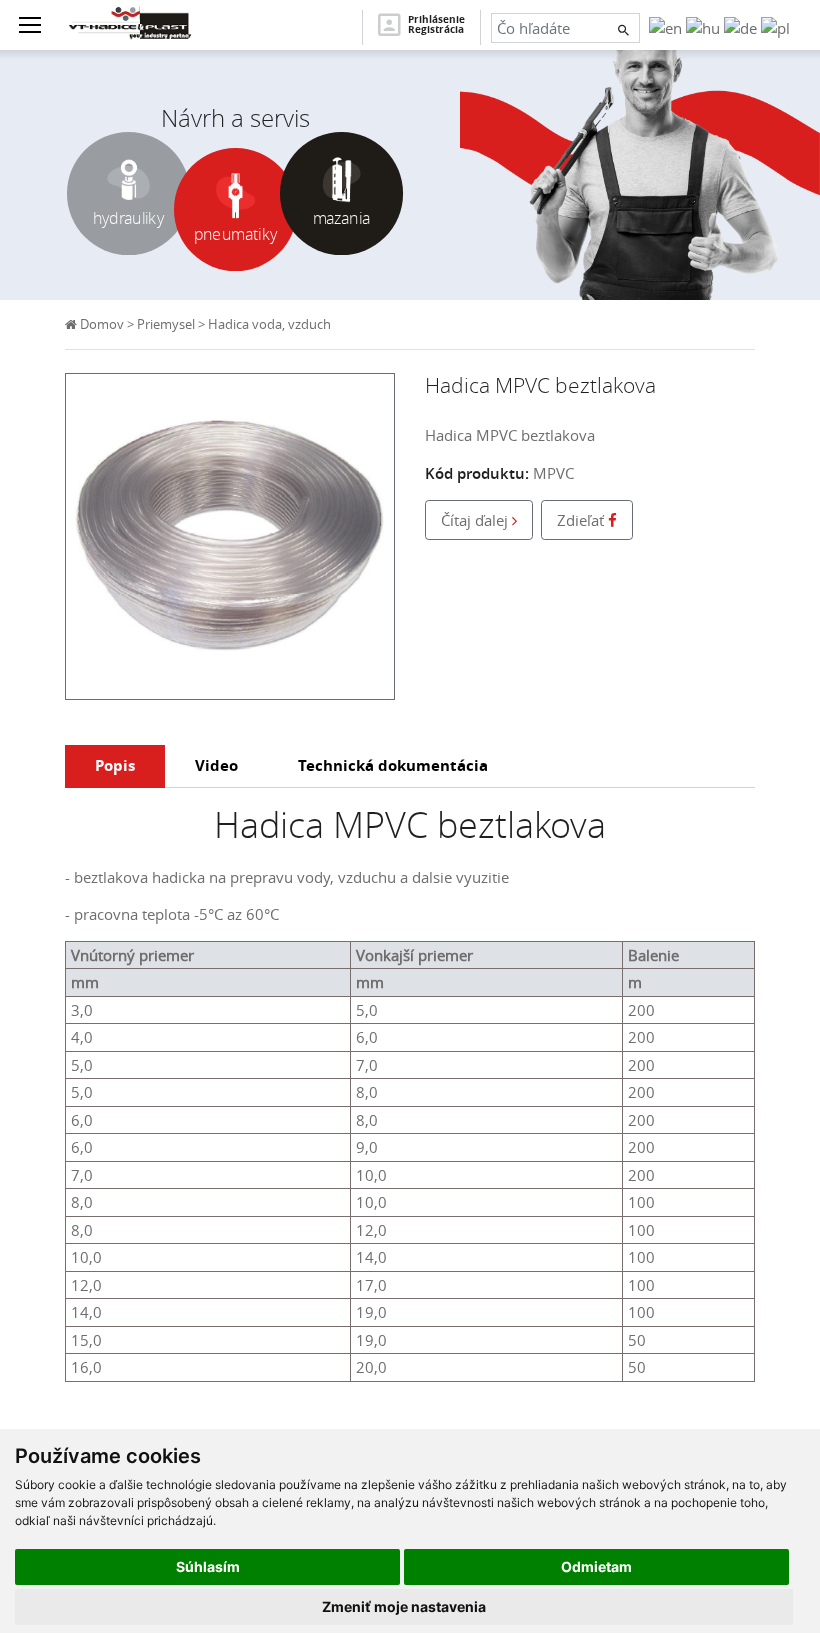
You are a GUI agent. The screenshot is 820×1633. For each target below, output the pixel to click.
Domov (100, 324)
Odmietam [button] (596, 1566)
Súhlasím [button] (208, 1566)
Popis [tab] (115, 765)
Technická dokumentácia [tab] (393, 765)
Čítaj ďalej (476, 520)
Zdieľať (582, 520)
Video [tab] (216, 765)
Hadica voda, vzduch (269, 324)
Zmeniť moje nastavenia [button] (404, 1606)
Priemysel (166, 324)
